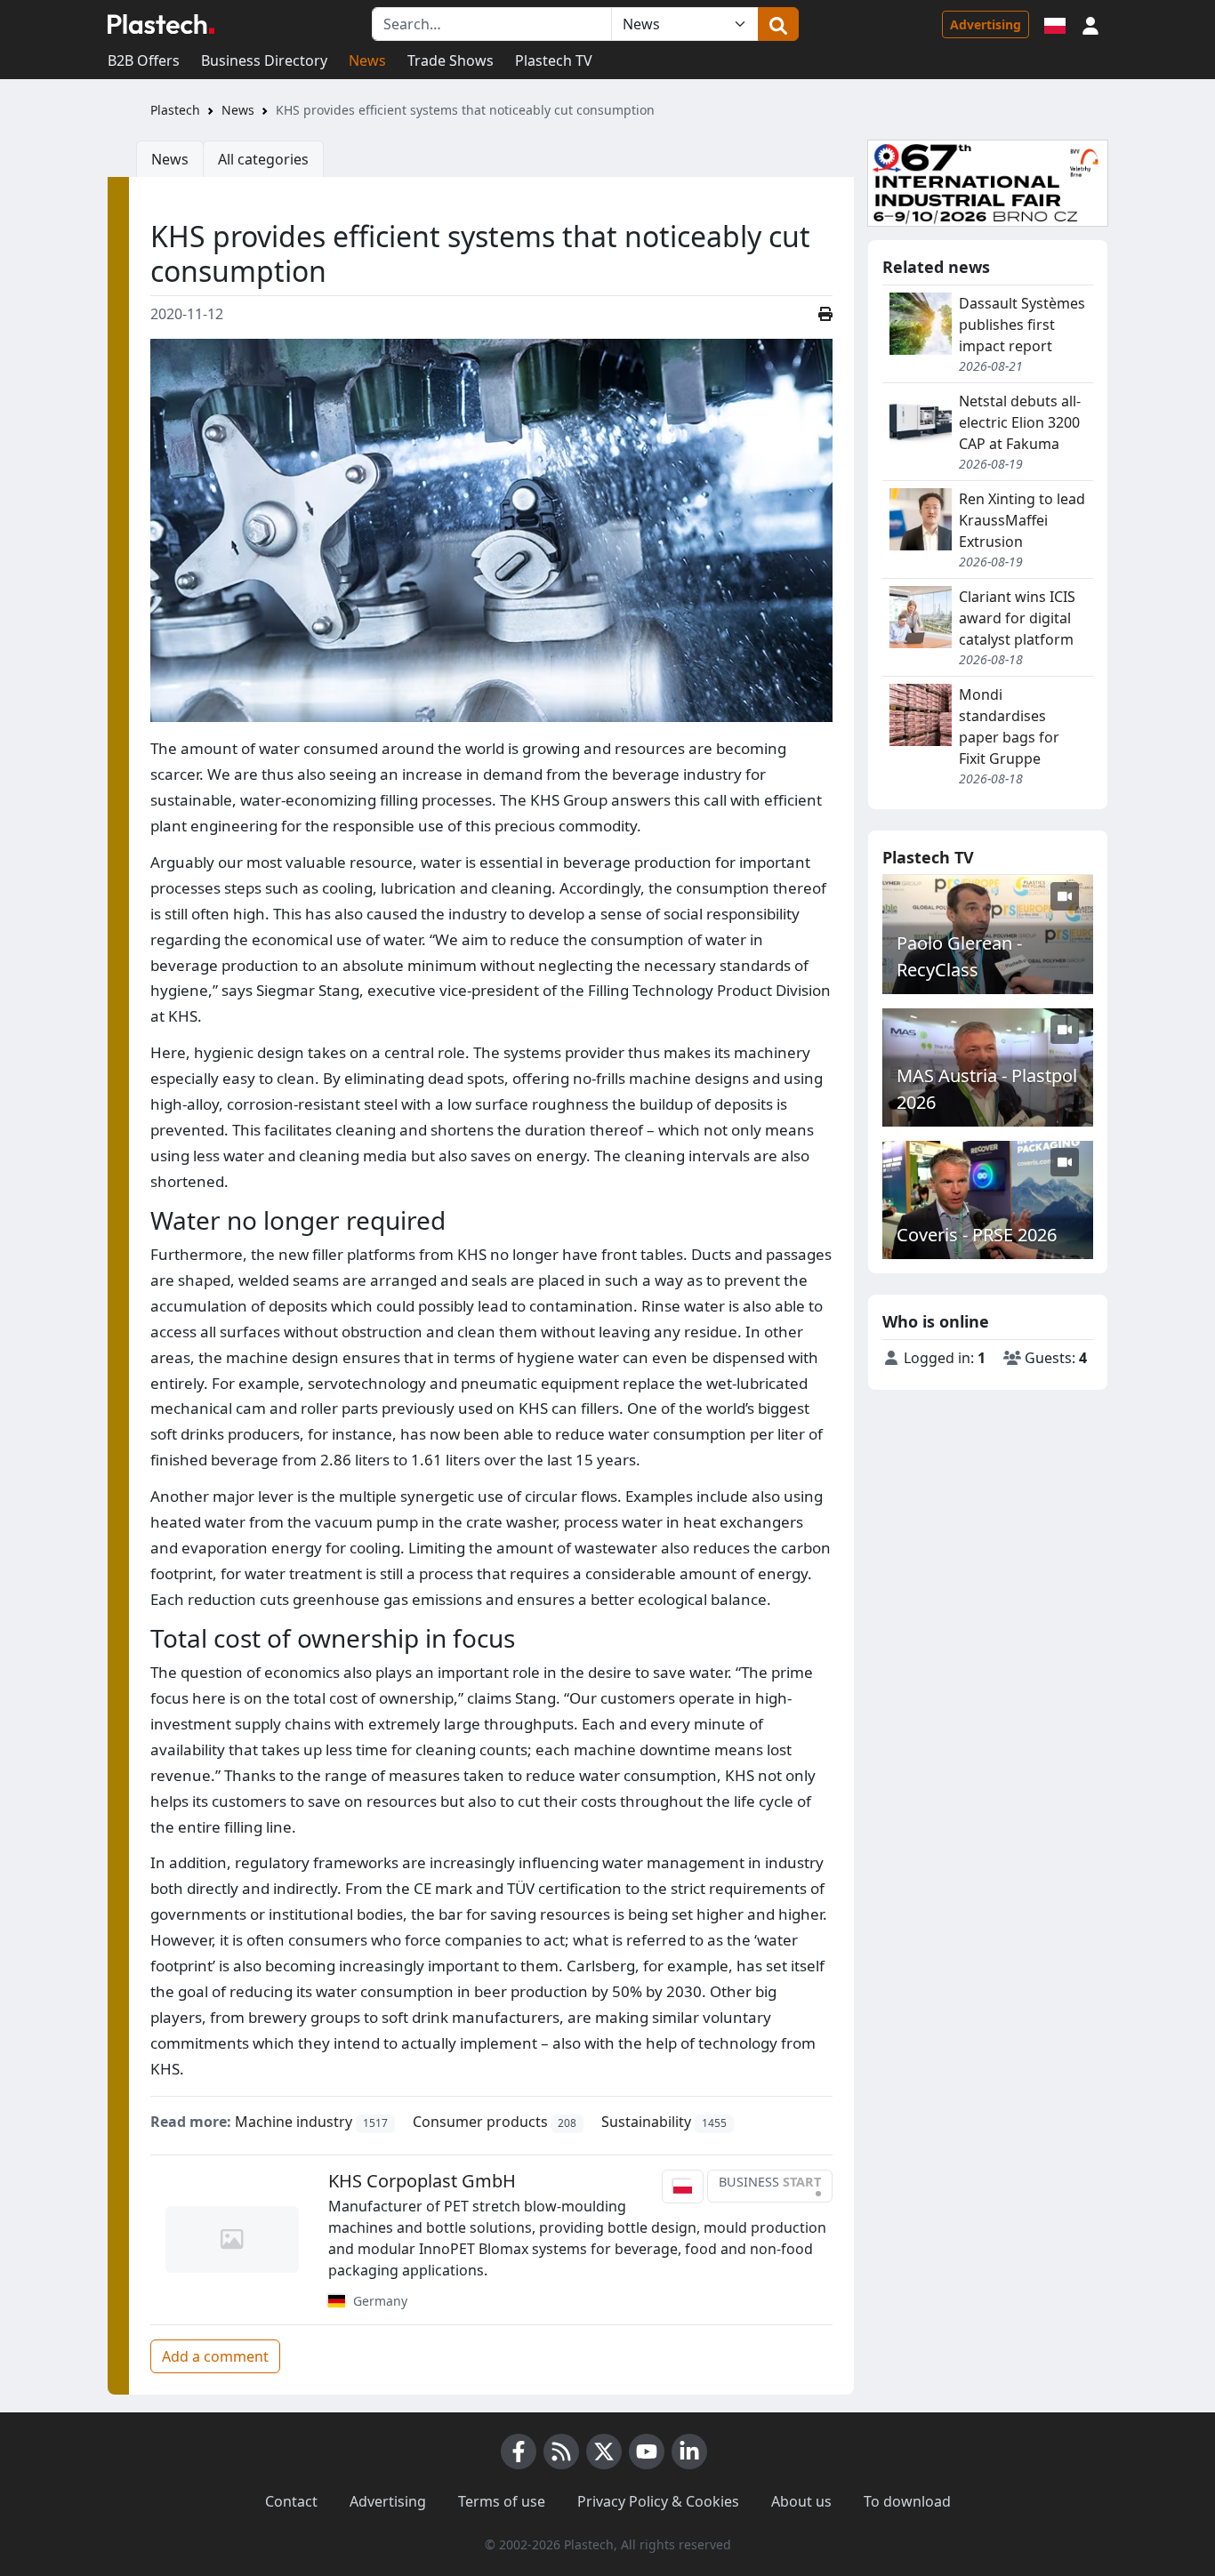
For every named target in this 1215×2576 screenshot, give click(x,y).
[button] (1090, 24)
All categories (263, 159)
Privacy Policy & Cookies (658, 2501)
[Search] (778, 24)
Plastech (175, 110)
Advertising (986, 24)
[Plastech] (161, 24)
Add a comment (215, 2356)
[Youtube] (647, 2452)
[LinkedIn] (689, 2452)
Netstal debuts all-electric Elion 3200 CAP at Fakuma (1020, 422)
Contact (291, 2501)
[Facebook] (519, 2452)
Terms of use (502, 2501)
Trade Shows (451, 60)
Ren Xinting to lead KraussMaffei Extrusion (1022, 520)
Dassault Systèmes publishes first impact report (1022, 325)
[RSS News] (561, 2452)
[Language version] (1055, 24)
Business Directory (264, 60)
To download (907, 2501)
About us (801, 2501)
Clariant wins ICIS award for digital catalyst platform (1017, 618)
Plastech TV (554, 60)
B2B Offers (144, 60)
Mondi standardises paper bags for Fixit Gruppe (1009, 726)
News (367, 60)
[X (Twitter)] (604, 2452)
